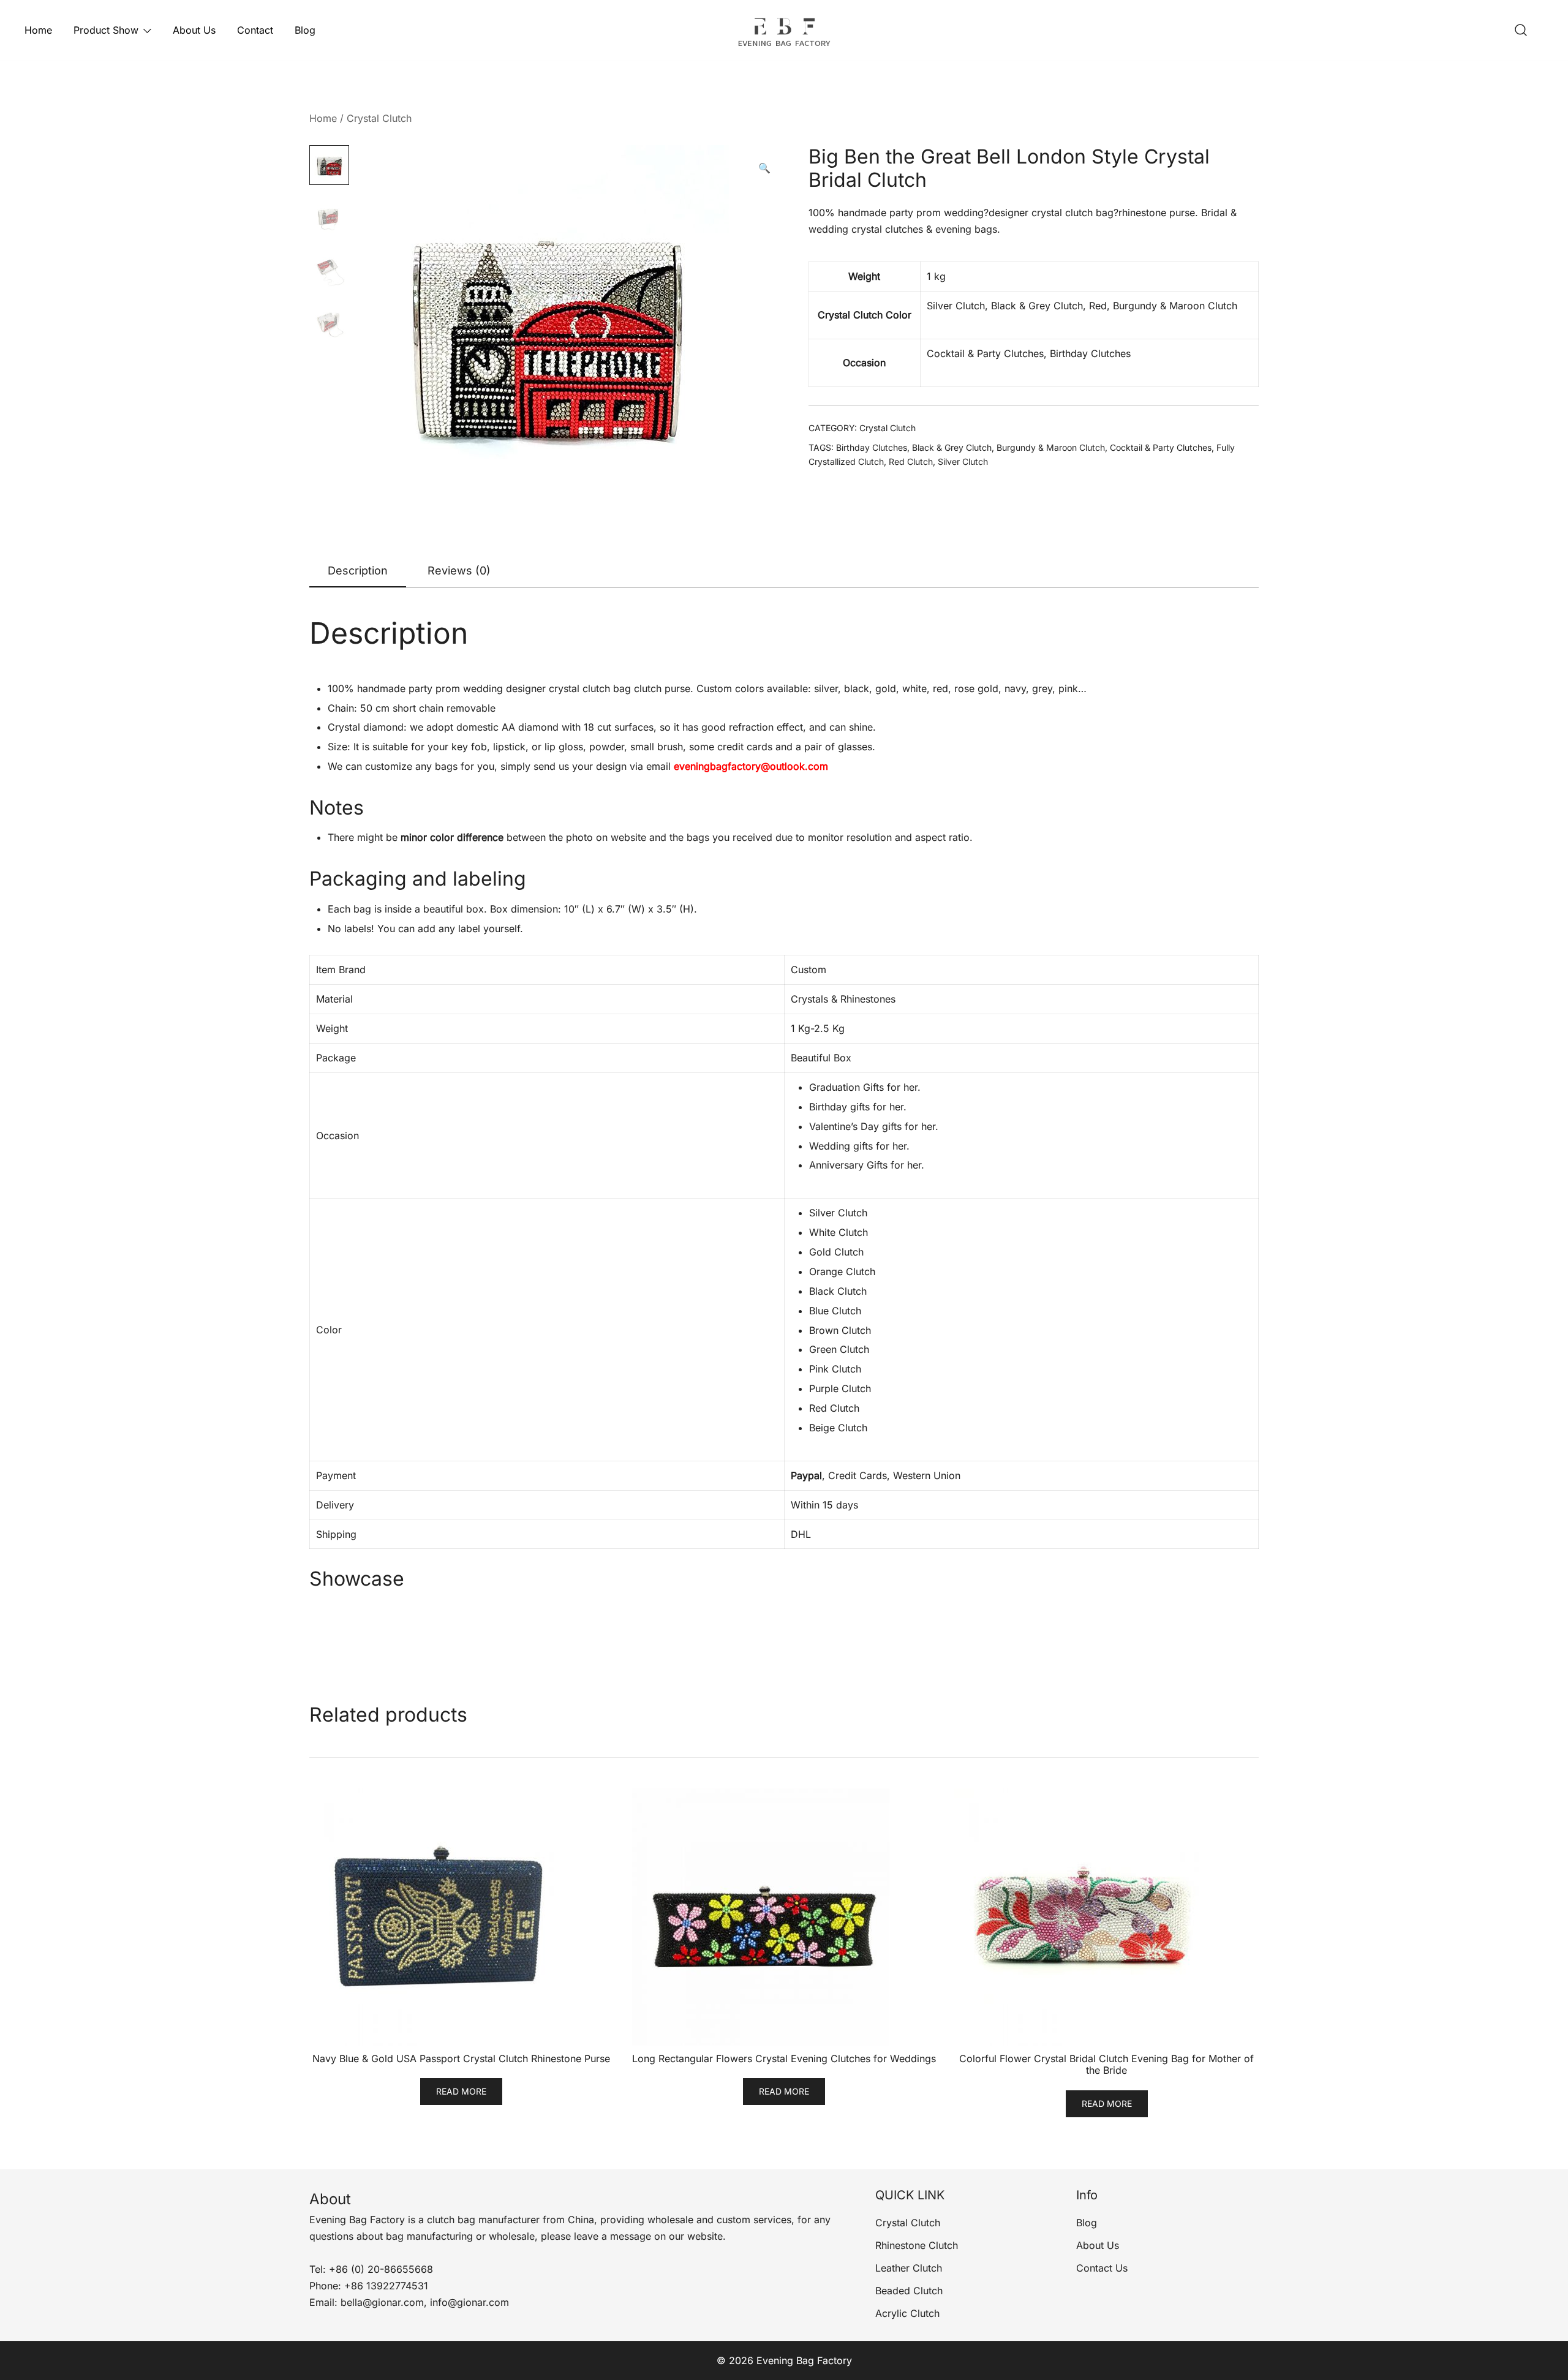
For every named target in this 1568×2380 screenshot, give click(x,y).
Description (358, 571)
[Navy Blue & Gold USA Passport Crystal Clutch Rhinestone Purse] (462, 1917)
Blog (305, 30)
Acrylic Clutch (907, 2313)
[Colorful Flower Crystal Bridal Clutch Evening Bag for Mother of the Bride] (1106, 1917)
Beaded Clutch (909, 2291)
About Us (194, 30)
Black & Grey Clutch (952, 447)
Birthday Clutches (872, 447)
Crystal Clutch (379, 118)
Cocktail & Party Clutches (1161, 447)
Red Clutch (911, 461)
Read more (461, 2091)
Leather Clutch (909, 2268)
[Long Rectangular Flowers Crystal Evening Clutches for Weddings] (784, 1917)
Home (38, 30)
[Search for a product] (1521, 31)
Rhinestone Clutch (917, 2245)
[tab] (358, 571)
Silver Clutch (963, 461)
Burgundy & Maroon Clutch (1051, 447)
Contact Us (1102, 2268)
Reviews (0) (459, 571)
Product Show (106, 30)
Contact (255, 30)
